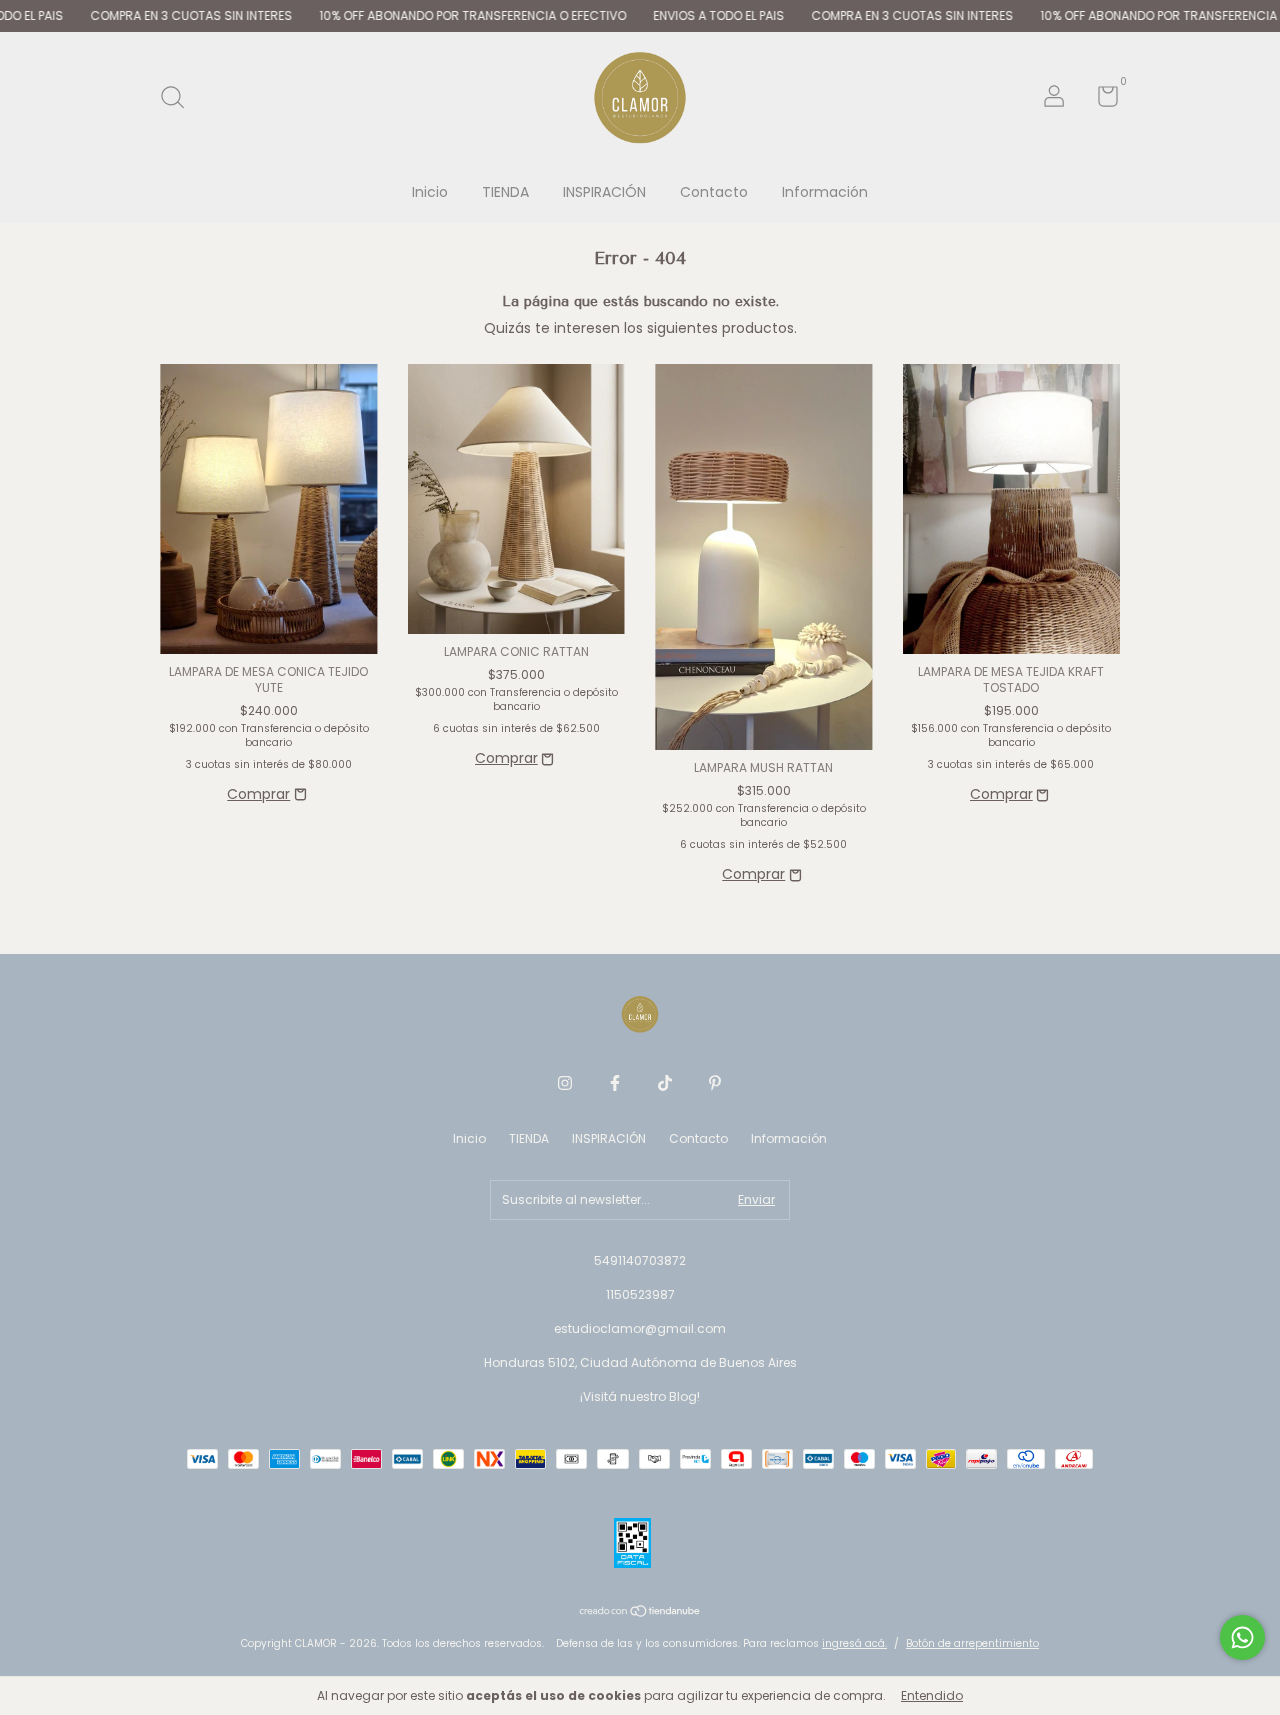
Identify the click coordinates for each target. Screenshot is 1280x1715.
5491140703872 (640, 1260)
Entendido (932, 1695)
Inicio (430, 192)
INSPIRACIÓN (604, 192)
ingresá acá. (854, 1643)
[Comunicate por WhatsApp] (1242, 1637)
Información (825, 192)
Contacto (714, 192)
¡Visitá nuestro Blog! (640, 1396)
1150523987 (640, 1294)
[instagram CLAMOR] (565, 1083)
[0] (1100, 100)
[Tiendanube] (640, 1613)
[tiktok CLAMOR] (665, 1083)
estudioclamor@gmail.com (640, 1328)
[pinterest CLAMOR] (715, 1083)
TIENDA (505, 192)
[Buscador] (179, 98)
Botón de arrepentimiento (972, 1643)
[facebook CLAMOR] (615, 1083)
